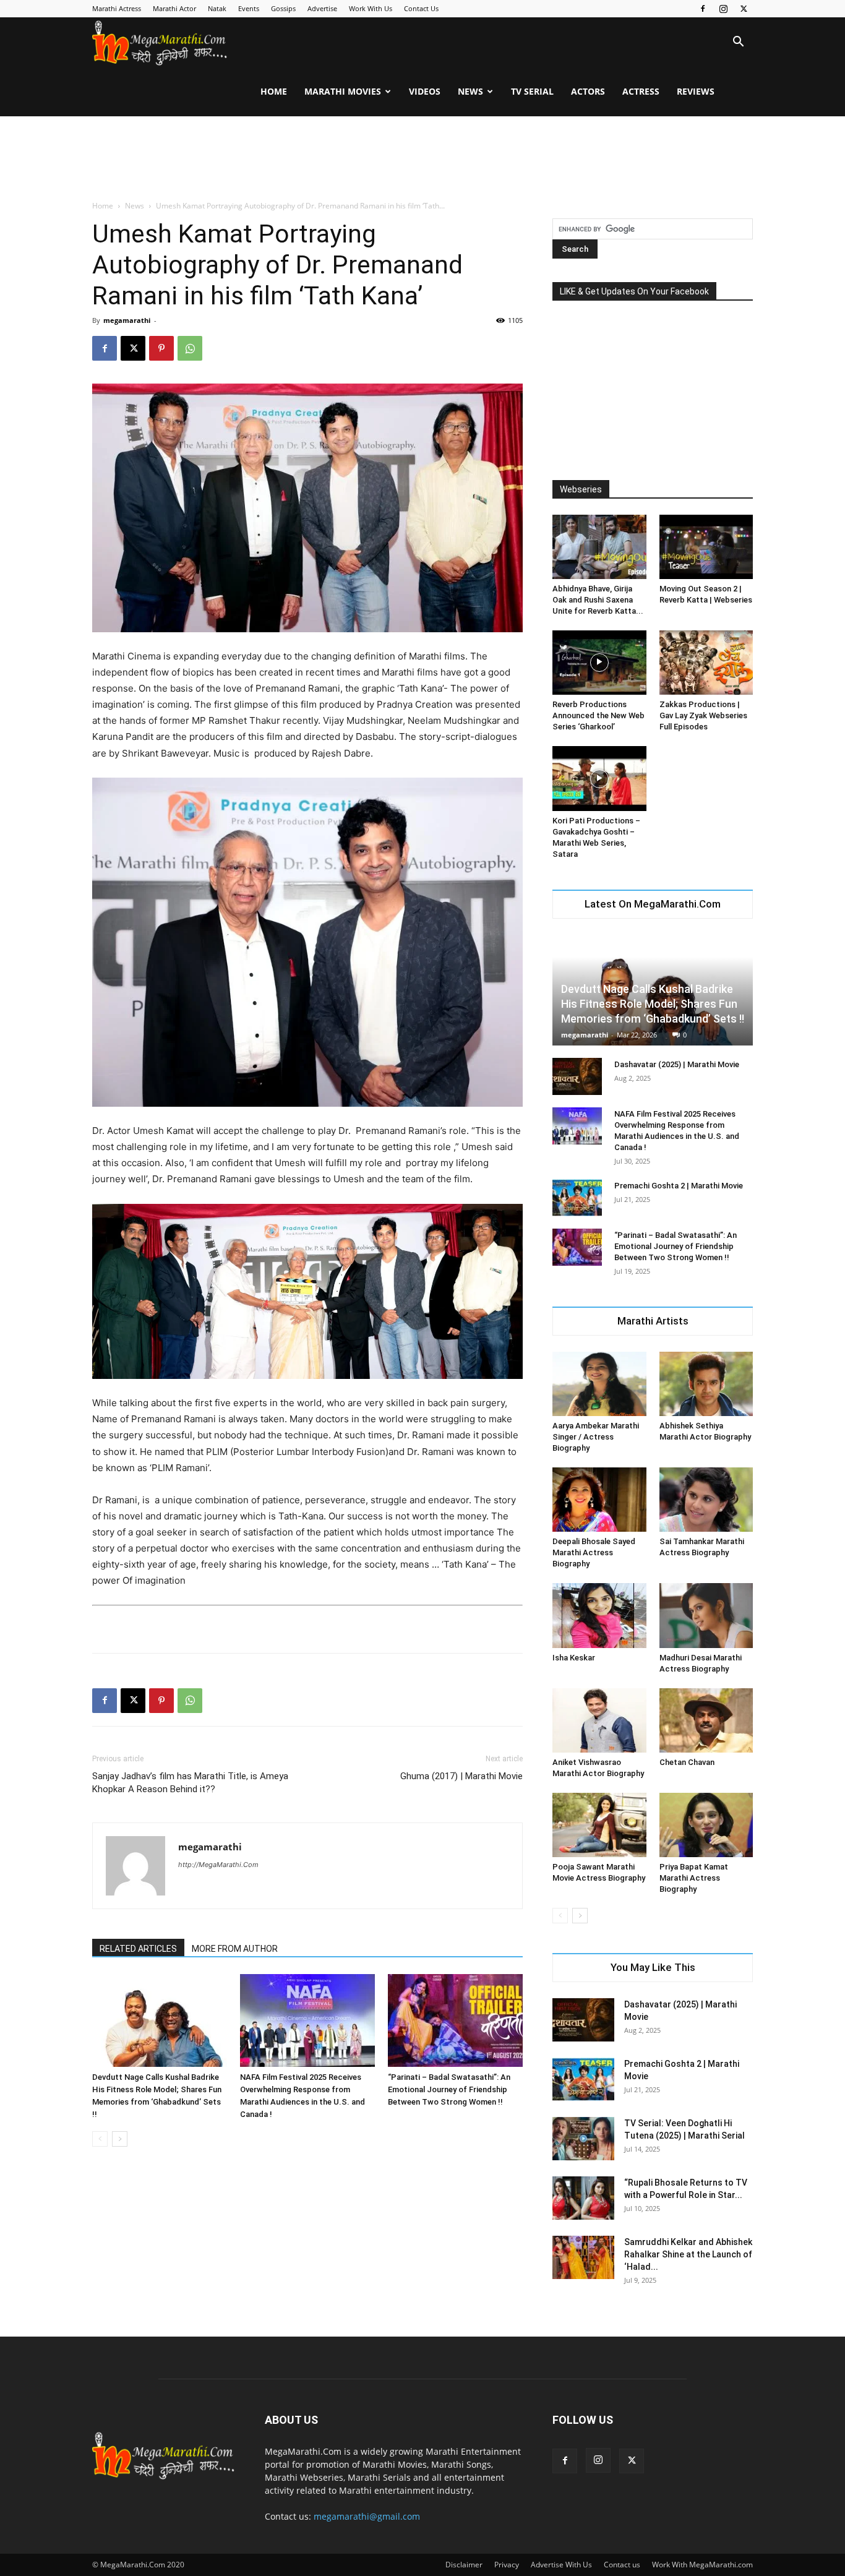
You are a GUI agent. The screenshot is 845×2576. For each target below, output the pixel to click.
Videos (425, 91)
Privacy (507, 2565)
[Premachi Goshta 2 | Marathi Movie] (577, 1198)
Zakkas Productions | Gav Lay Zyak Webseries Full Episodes (703, 715)
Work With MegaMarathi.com (702, 2565)
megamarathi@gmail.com (367, 2516)
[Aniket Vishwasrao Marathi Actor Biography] (599, 1720)
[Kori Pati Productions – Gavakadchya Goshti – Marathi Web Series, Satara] (599, 778)
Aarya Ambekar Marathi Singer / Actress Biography (596, 1437)
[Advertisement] (422, 159)
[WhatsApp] (190, 348)
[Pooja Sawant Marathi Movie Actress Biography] (599, 1825)
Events (249, 8)
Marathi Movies (343, 91)
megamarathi (127, 320)
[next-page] (120, 2139)
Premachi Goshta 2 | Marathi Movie (679, 1186)
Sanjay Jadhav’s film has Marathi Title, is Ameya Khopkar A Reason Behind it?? (190, 1783)
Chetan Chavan (687, 1762)
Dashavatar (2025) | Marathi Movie (677, 1064)
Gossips (283, 8)
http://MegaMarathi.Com (218, 1865)
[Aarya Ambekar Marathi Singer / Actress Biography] (599, 1384)
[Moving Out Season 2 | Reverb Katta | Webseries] (706, 547)
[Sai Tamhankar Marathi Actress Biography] (706, 1500)
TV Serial (532, 91)
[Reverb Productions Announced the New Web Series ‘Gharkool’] (599, 663)
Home (274, 91)
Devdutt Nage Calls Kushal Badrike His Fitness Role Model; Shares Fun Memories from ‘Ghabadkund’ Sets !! (653, 1004)
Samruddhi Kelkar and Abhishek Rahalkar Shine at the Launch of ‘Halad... (688, 2254)
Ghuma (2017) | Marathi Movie (461, 1776)
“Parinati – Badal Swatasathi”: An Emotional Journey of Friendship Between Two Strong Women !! (449, 2089)
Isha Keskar (574, 1658)
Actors (588, 91)
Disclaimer (464, 2565)
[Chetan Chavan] (706, 1720)
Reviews (696, 91)
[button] (738, 43)
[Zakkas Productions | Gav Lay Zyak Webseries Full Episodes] (706, 663)
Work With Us (371, 8)
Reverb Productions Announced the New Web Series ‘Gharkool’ (598, 715)
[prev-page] (100, 2139)
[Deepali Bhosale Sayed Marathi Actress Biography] (599, 1500)
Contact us (622, 2565)
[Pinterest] (161, 348)
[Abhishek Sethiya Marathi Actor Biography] (706, 1384)
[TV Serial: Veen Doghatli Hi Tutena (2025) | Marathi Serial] (583, 2139)
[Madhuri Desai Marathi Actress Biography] (706, 1615)
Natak (217, 8)
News (470, 91)
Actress (641, 91)
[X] (744, 9)
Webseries (581, 489)
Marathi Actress (117, 8)
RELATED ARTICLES (138, 1949)
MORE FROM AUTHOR (235, 1949)
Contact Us (421, 8)
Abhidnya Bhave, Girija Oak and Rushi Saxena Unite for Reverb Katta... (598, 600)
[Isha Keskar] (599, 1615)
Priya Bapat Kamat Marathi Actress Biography (694, 1878)
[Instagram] (723, 9)
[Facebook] (703, 9)
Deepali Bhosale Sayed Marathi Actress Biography (594, 1552)
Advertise (322, 8)
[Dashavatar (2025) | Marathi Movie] (577, 1076)
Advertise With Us (561, 2565)
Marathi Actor (174, 8)
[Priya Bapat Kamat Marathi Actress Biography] (706, 1825)
